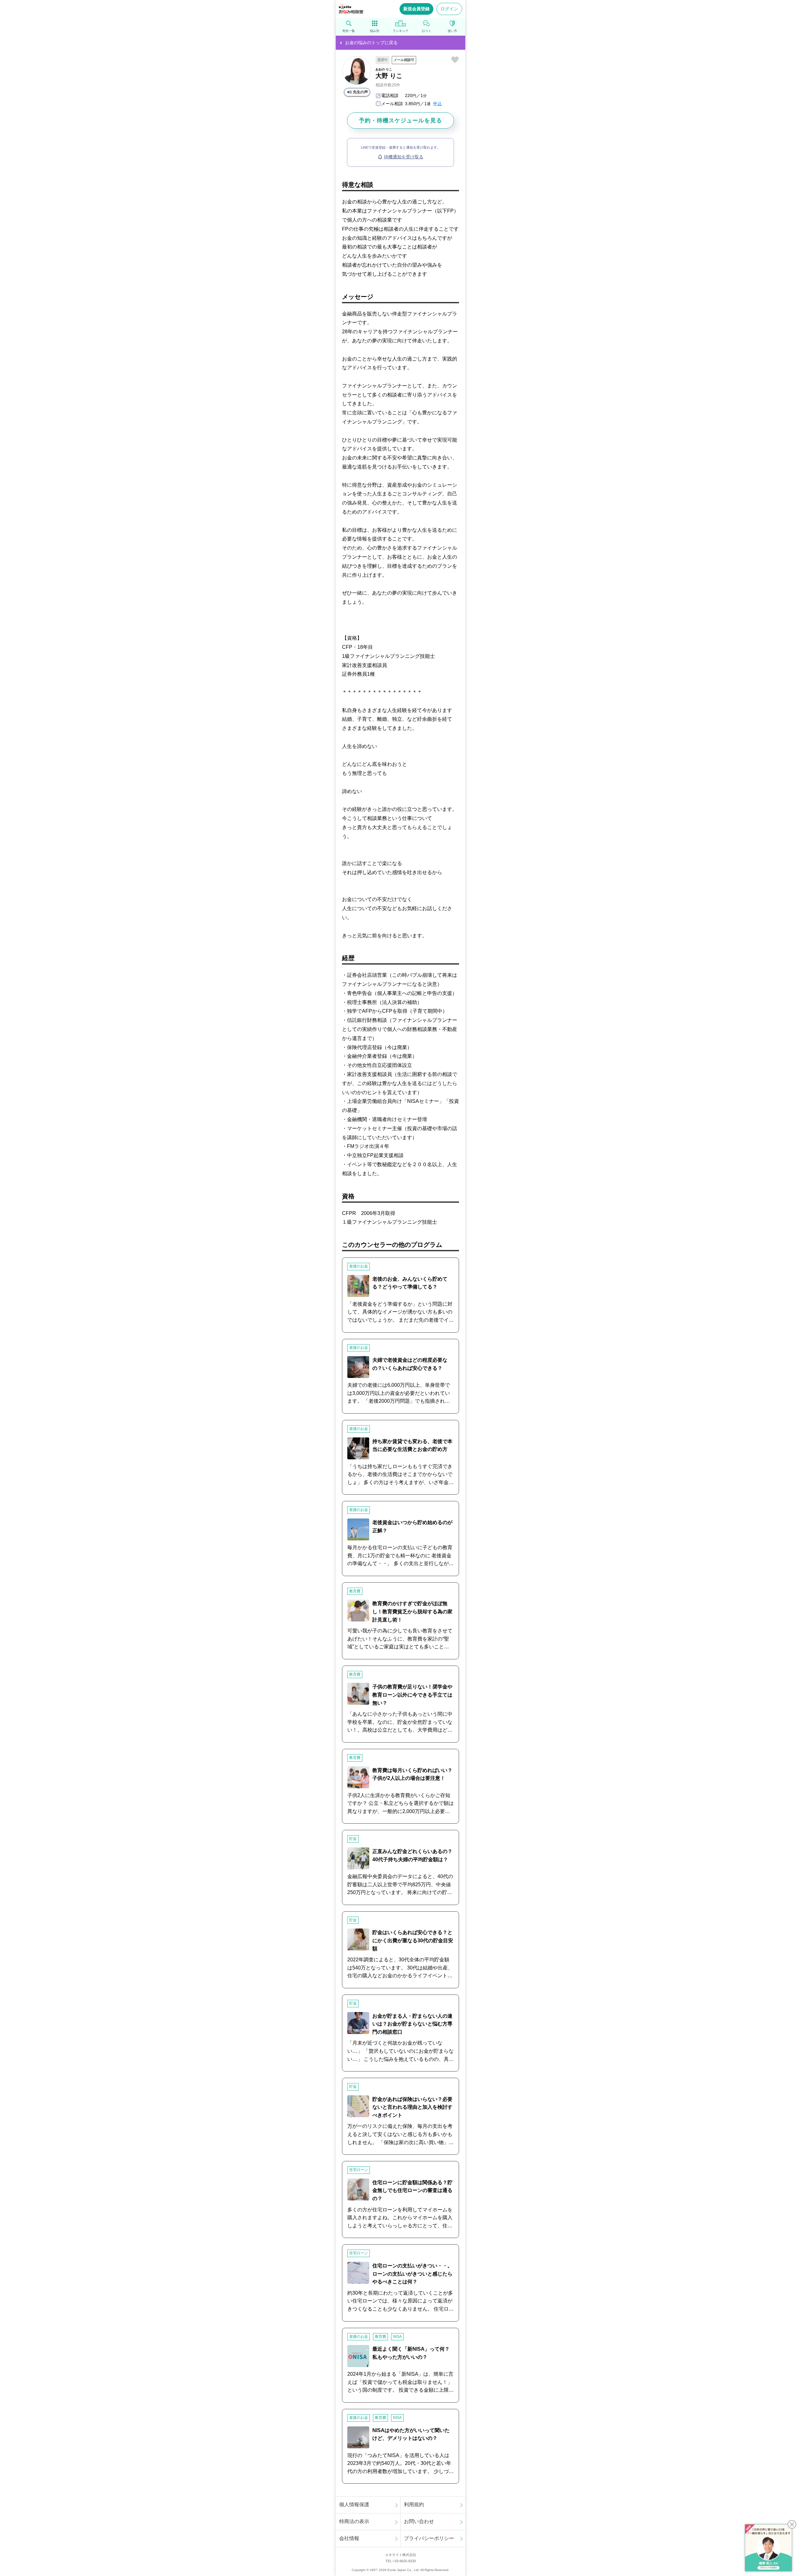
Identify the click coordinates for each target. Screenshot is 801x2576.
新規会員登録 (416, 9)
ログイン (449, 9)
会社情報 (349, 2538)
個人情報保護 (354, 2504)
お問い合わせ (419, 2521)
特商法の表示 (354, 2521)
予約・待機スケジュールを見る (400, 120)
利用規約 (414, 2504)
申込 (437, 104)
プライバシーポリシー (429, 2538)
